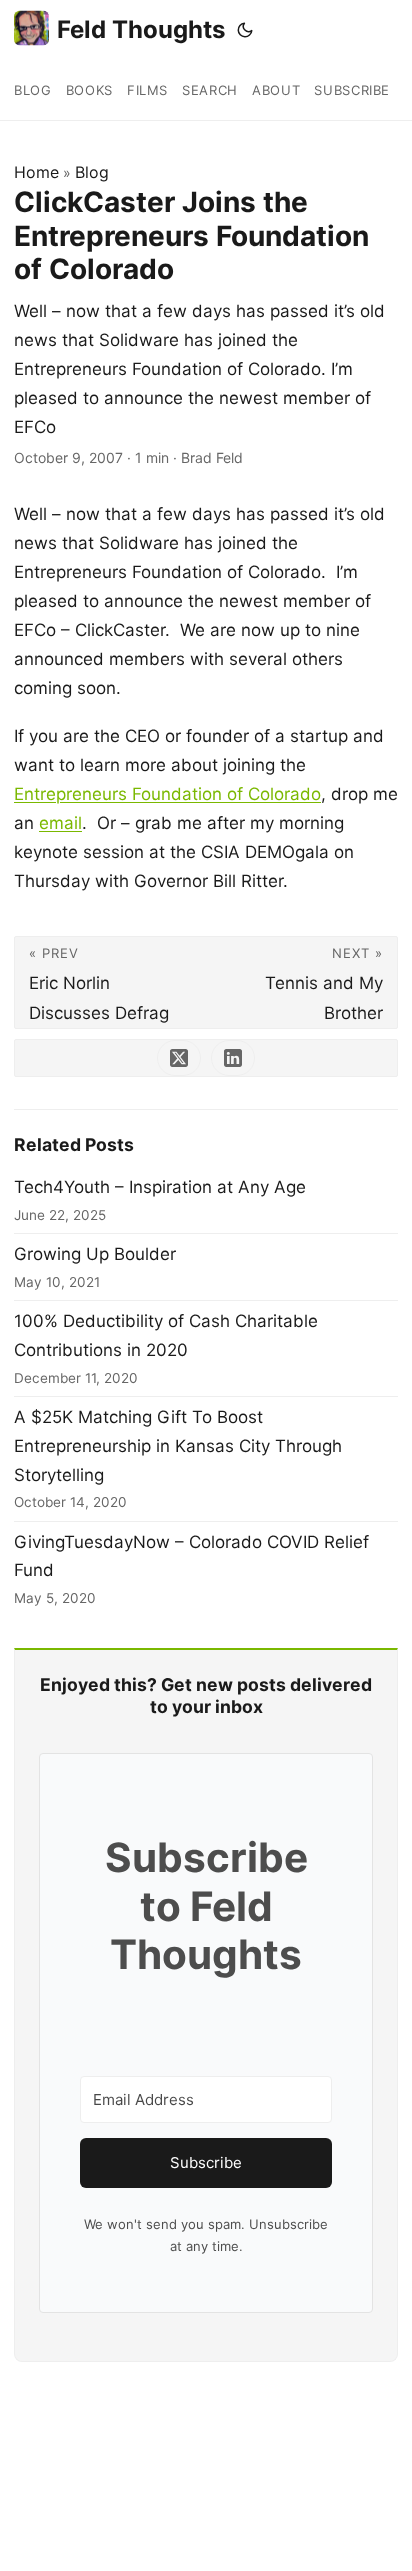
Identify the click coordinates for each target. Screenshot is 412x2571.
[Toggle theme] (245, 30)
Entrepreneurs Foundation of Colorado (167, 794)
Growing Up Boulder (95, 1254)
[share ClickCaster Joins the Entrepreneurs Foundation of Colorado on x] (179, 1058)
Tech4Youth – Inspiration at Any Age (160, 1187)
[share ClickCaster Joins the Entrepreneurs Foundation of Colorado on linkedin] (233, 1058)
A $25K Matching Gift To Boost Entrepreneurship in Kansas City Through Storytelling (178, 1446)
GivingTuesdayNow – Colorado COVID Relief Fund (191, 1556)
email (60, 823)
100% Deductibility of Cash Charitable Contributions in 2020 (166, 1335)
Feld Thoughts (141, 29)
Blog (92, 172)
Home (36, 172)
